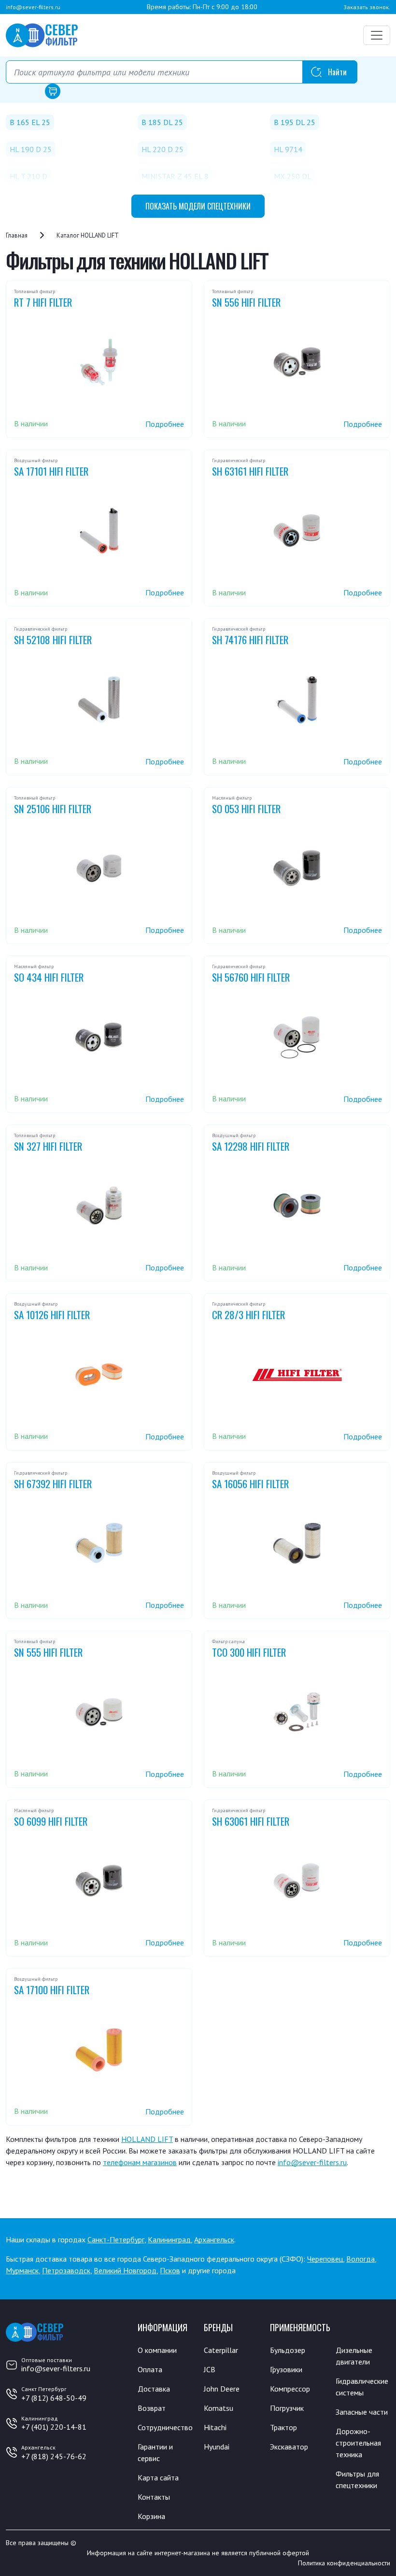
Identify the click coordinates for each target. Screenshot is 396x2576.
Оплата (150, 2369)
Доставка (154, 2389)
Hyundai (217, 2447)
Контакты (154, 2497)
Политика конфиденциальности (344, 2563)
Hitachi (215, 2427)
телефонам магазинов (140, 2162)
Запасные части (362, 2412)
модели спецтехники (198, 206)
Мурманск (22, 2270)
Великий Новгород (125, 2270)
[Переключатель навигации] (377, 35)
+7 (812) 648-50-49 (54, 2398)
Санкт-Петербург (116, 2239)
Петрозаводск (66, 2270)
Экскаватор (289, 2447)
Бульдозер (288, 2350)
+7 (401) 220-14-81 (54, 2427)
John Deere (222, 2389)
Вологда (361, 2259)
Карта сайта (158, 2477)
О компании (157, 2350)
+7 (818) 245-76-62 (54, 2456)
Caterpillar (221, 2350)
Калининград (169, 2239)
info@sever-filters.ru (33, 7)
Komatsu (219, 2408)
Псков (170, 2270)
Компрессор (290, 2389)
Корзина (151, 2516)
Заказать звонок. (367, 7)
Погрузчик (287, 2408)
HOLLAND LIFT (147, 2139)
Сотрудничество (165, 2427)
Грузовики (286, 2369)
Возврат (152, 2408)
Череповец (325, 2259)
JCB (210, 2369)
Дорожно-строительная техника (358, 2443)
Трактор (283, 2427)
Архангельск (214, 2239)
